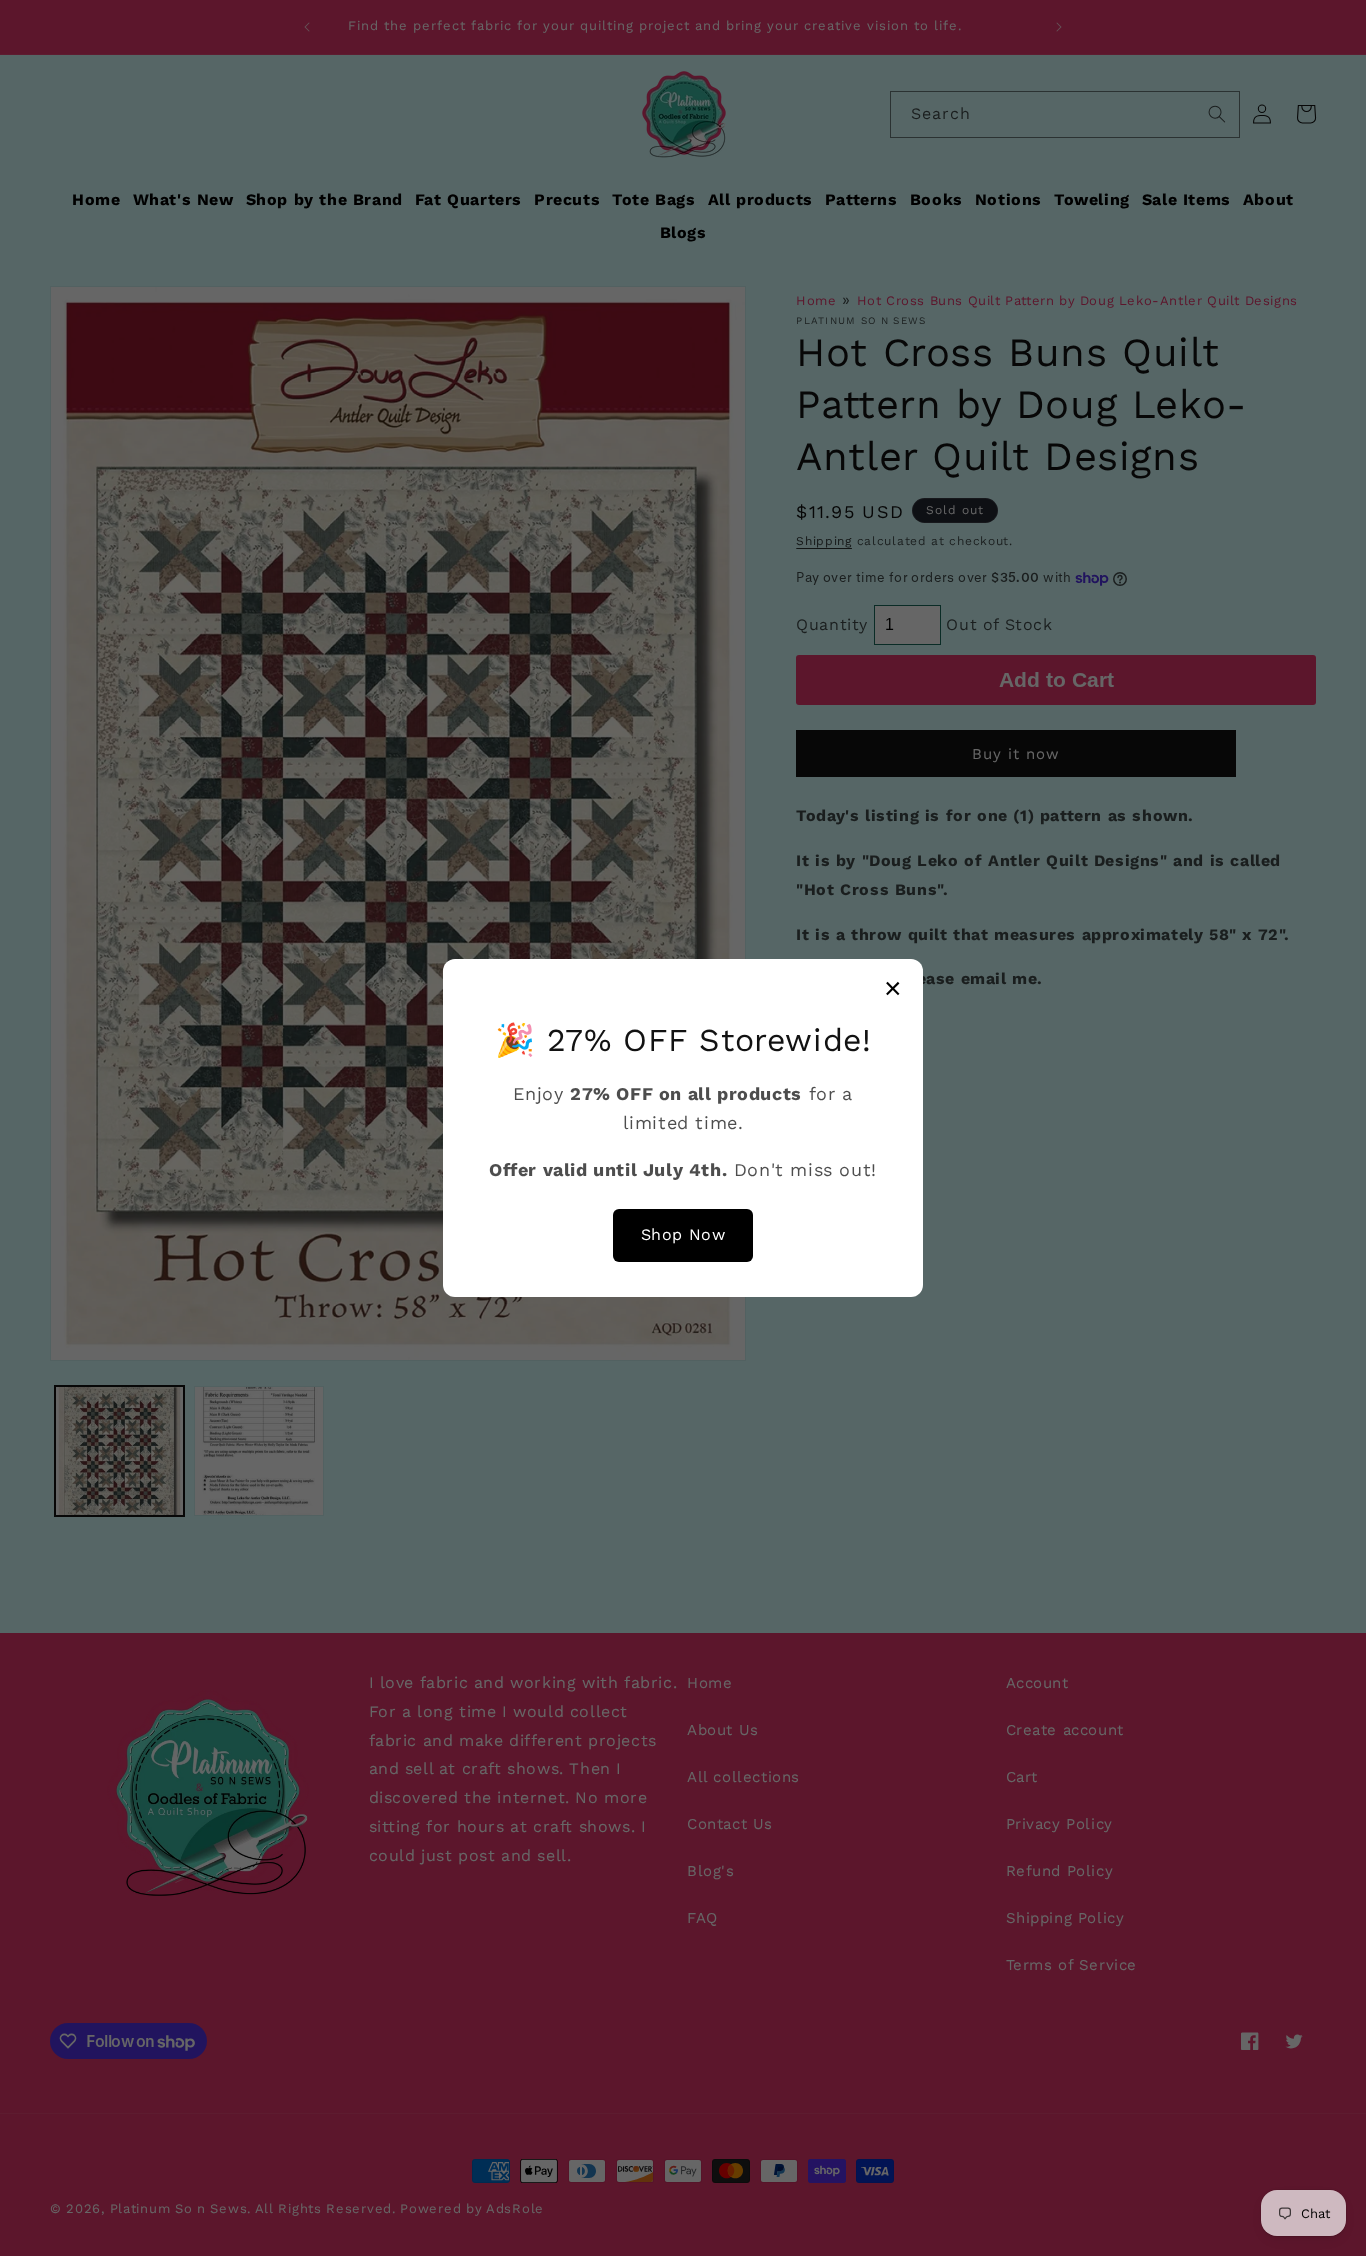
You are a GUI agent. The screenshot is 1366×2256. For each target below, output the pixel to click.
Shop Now (683, 1234)
